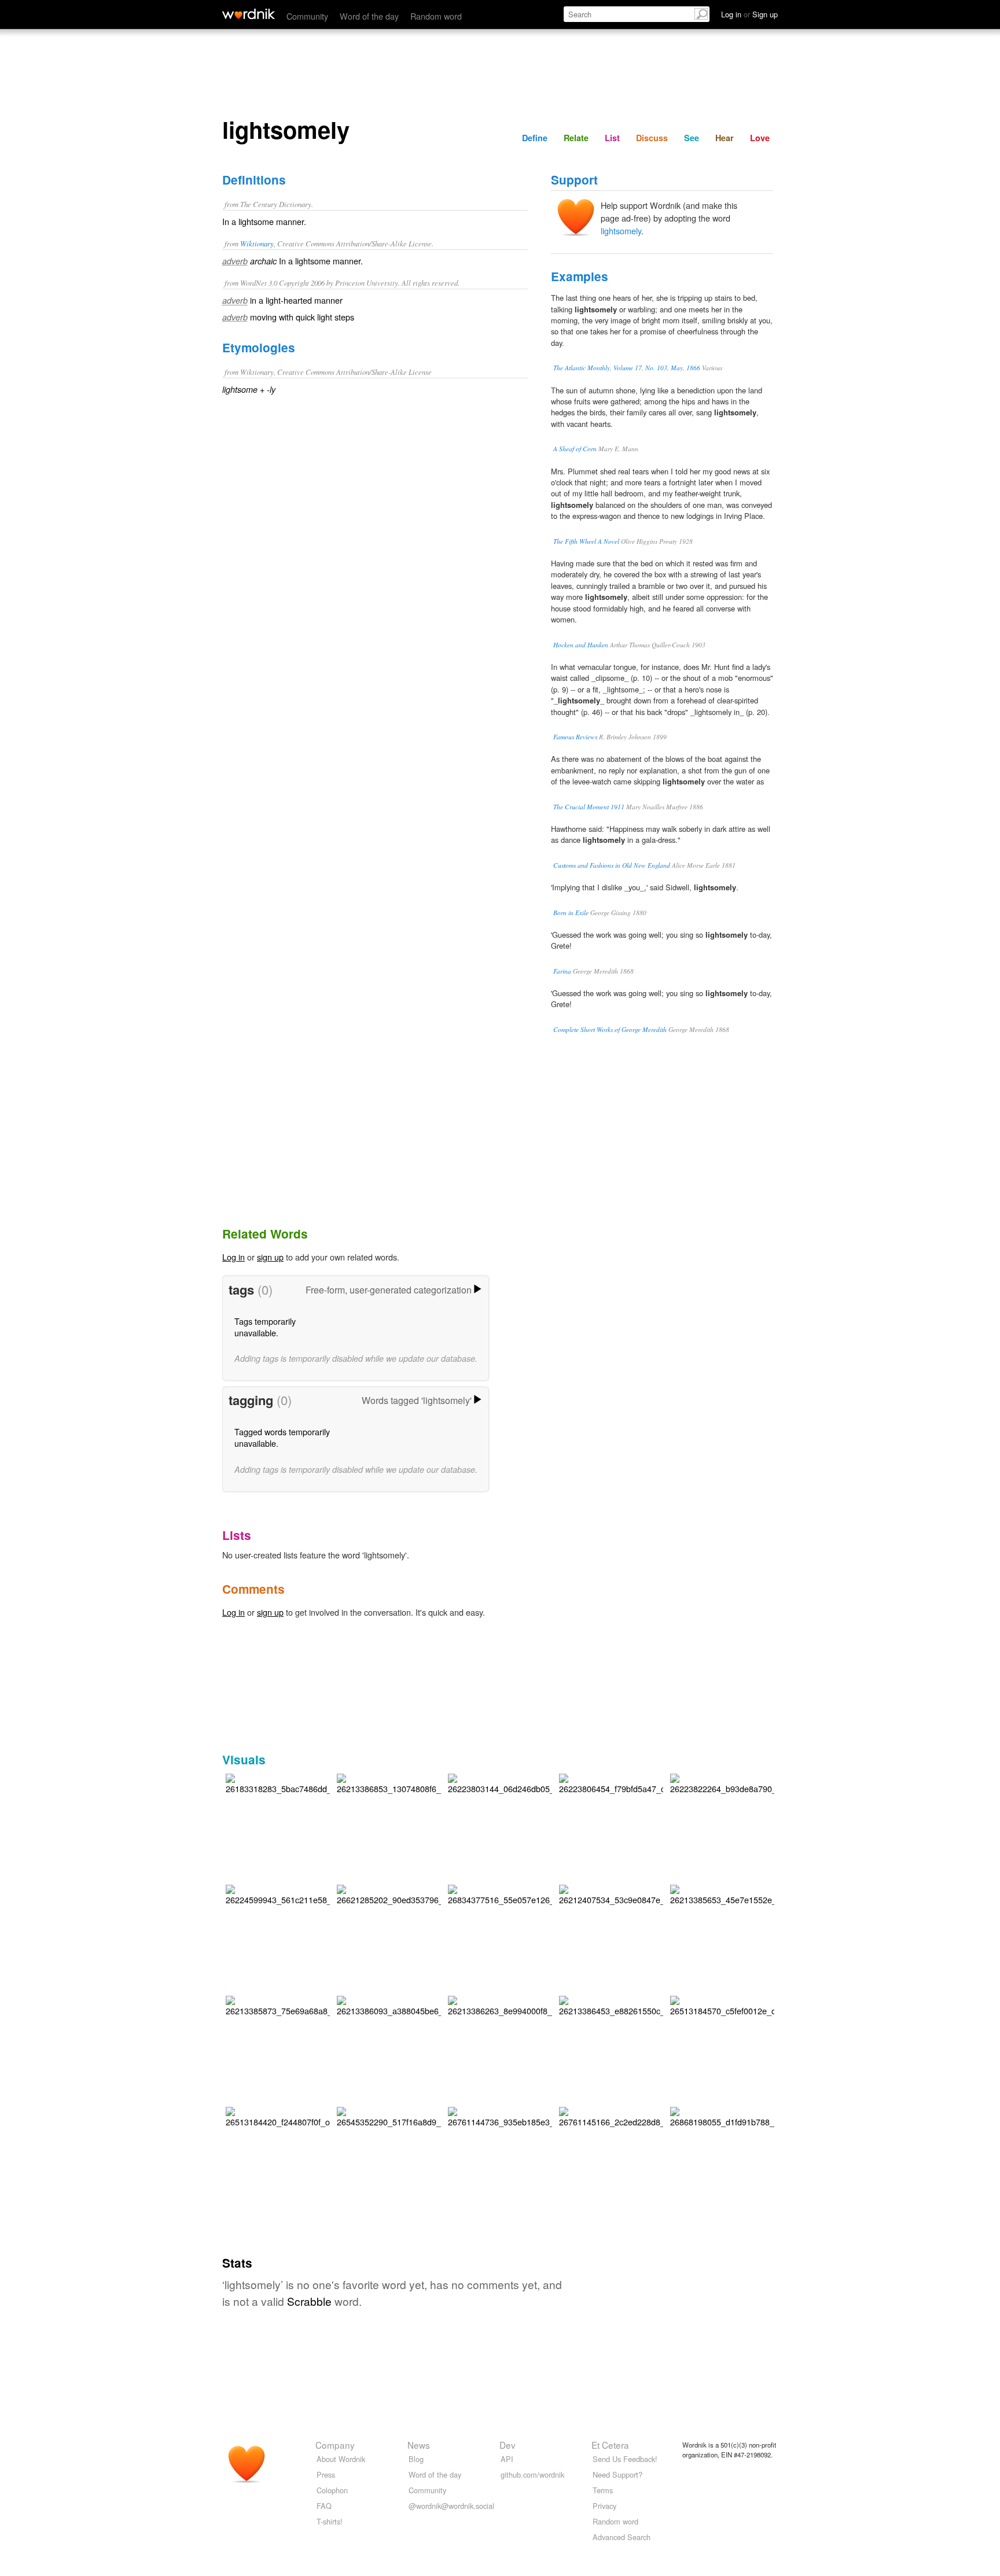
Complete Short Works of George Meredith (610, 1029)
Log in (234, 1257)
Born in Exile (571, 913)
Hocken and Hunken (581, 645)
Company (335, 2445)
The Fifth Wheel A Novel (586, 541)
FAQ (324, 2506)
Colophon (332, 2490)
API (507, 2459)
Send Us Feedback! (625, 2459)
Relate (576, 138)
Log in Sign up (749, 14)
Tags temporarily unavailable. (265, 1327)
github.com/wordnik (532, 2474)
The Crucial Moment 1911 (589, 807)
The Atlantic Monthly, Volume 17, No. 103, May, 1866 (627, 368)
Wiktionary (257, 243)
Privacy (604, 2506)
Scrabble (309, 2301)
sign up (270, 1257)
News (419, 2445)
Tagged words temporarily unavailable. (282, 1437)
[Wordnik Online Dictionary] (249, 14)
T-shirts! (330, 2521)
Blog (416, 2459)
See (692, 138)
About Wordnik (341, 2459)
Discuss (652, 138)
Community (307, 16)
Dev (508, 2445)
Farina (562, 971)
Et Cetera (610, 2445)
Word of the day (369, 16)
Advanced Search (622, 2537)
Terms (603, 2490)
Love (760, 138)
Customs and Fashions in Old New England (612, 865)
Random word (436, 16)
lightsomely (621, 231)
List (612, 138)
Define (535, 138)
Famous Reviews (575, 737)
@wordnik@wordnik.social (451, 2506)
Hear (725, 138)
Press (326, 2474)
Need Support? (617, 2474)
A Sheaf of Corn (575, 449)
